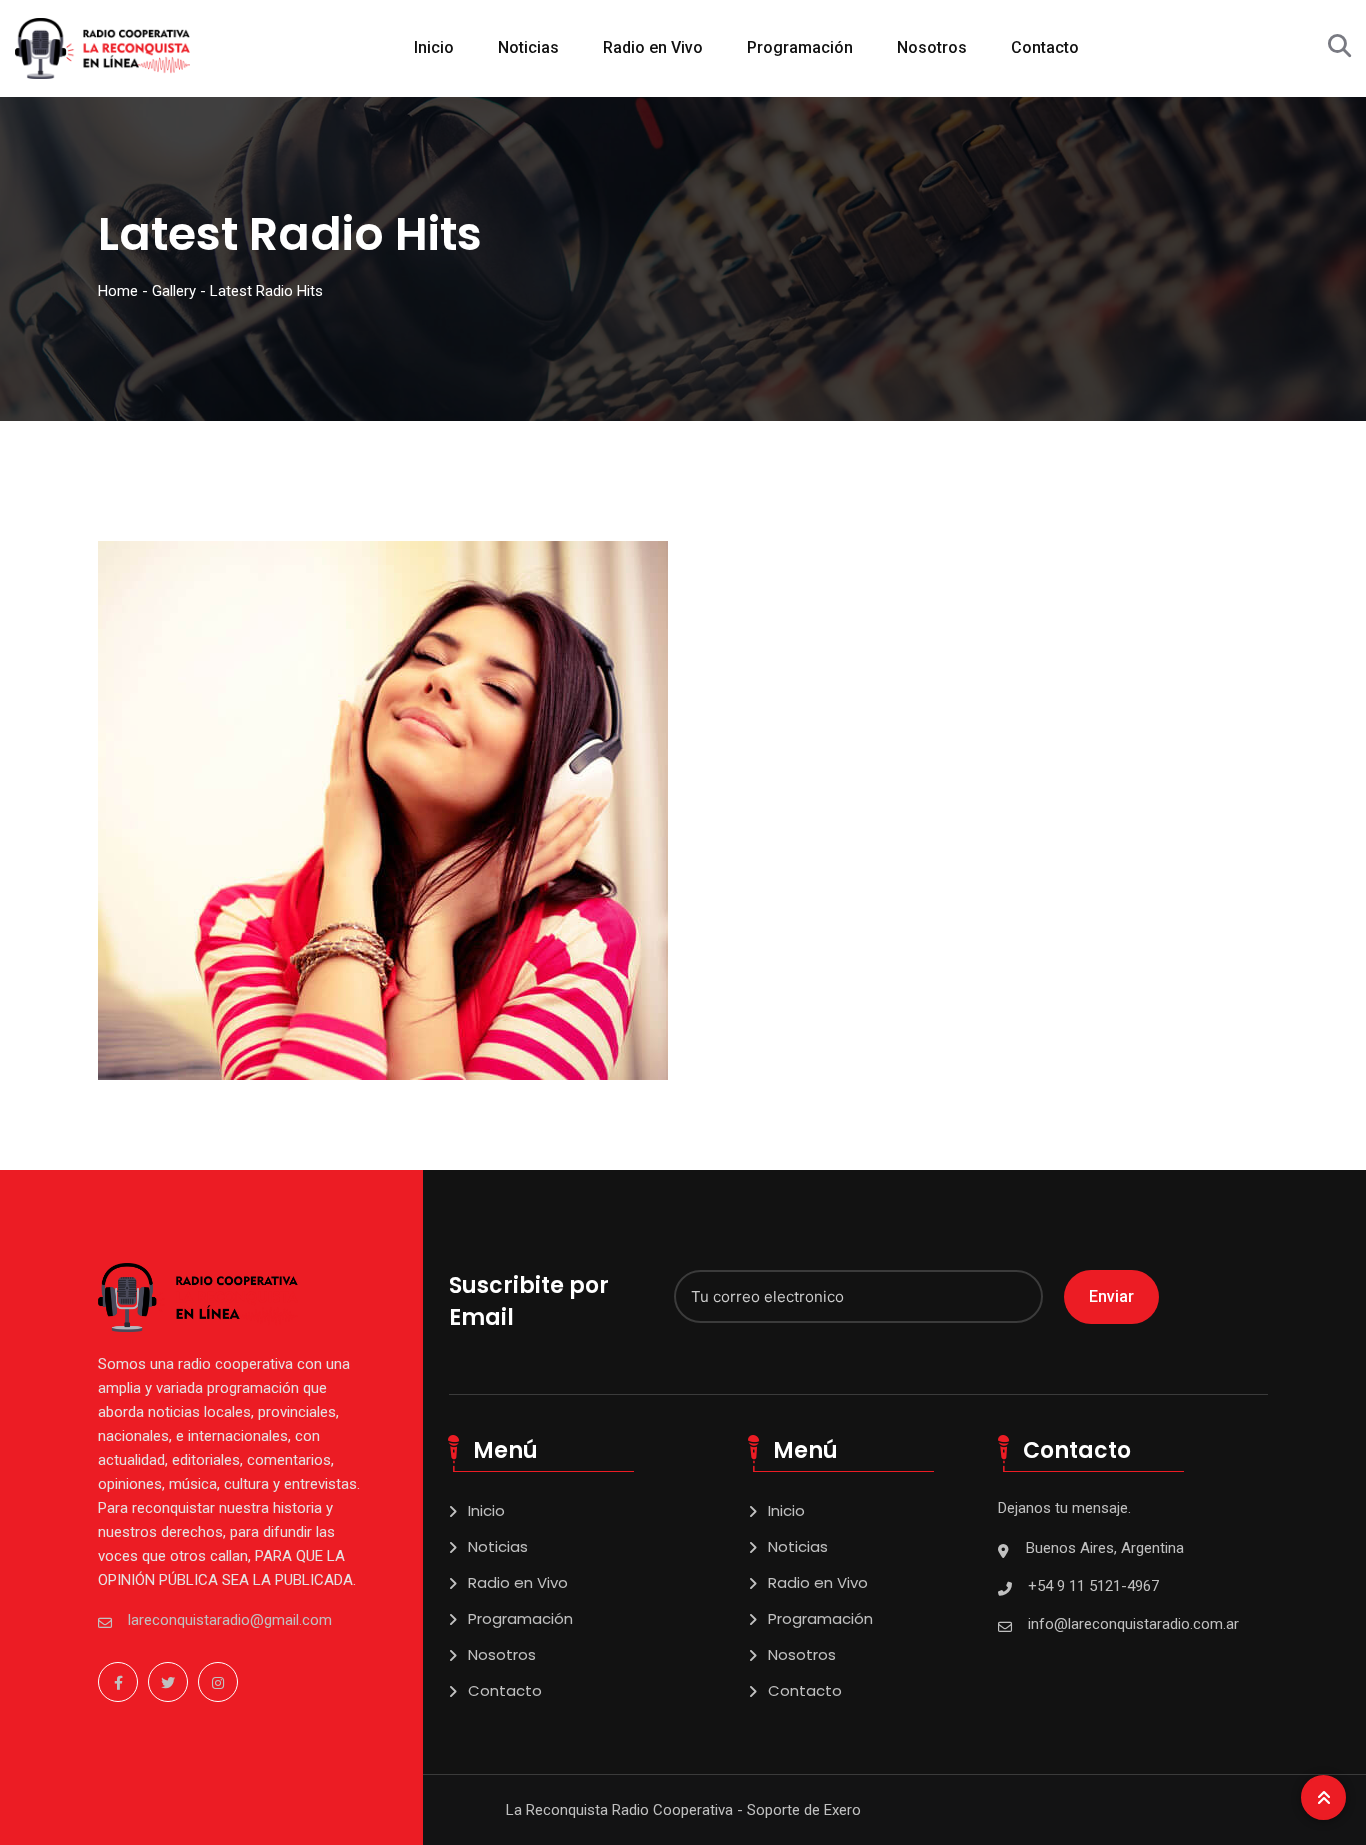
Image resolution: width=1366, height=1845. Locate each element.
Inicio (434, 47)
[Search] (1339, 46)
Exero (842, 1810)
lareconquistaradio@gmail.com (230, 1620)
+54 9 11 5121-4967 (1093, 1586)
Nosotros (932, 47)
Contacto (1045, 47)
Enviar (1111, 1296)
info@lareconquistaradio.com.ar (1133, 1624)
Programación (800, 47)
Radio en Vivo (653, 47)
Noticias (528, 47)
